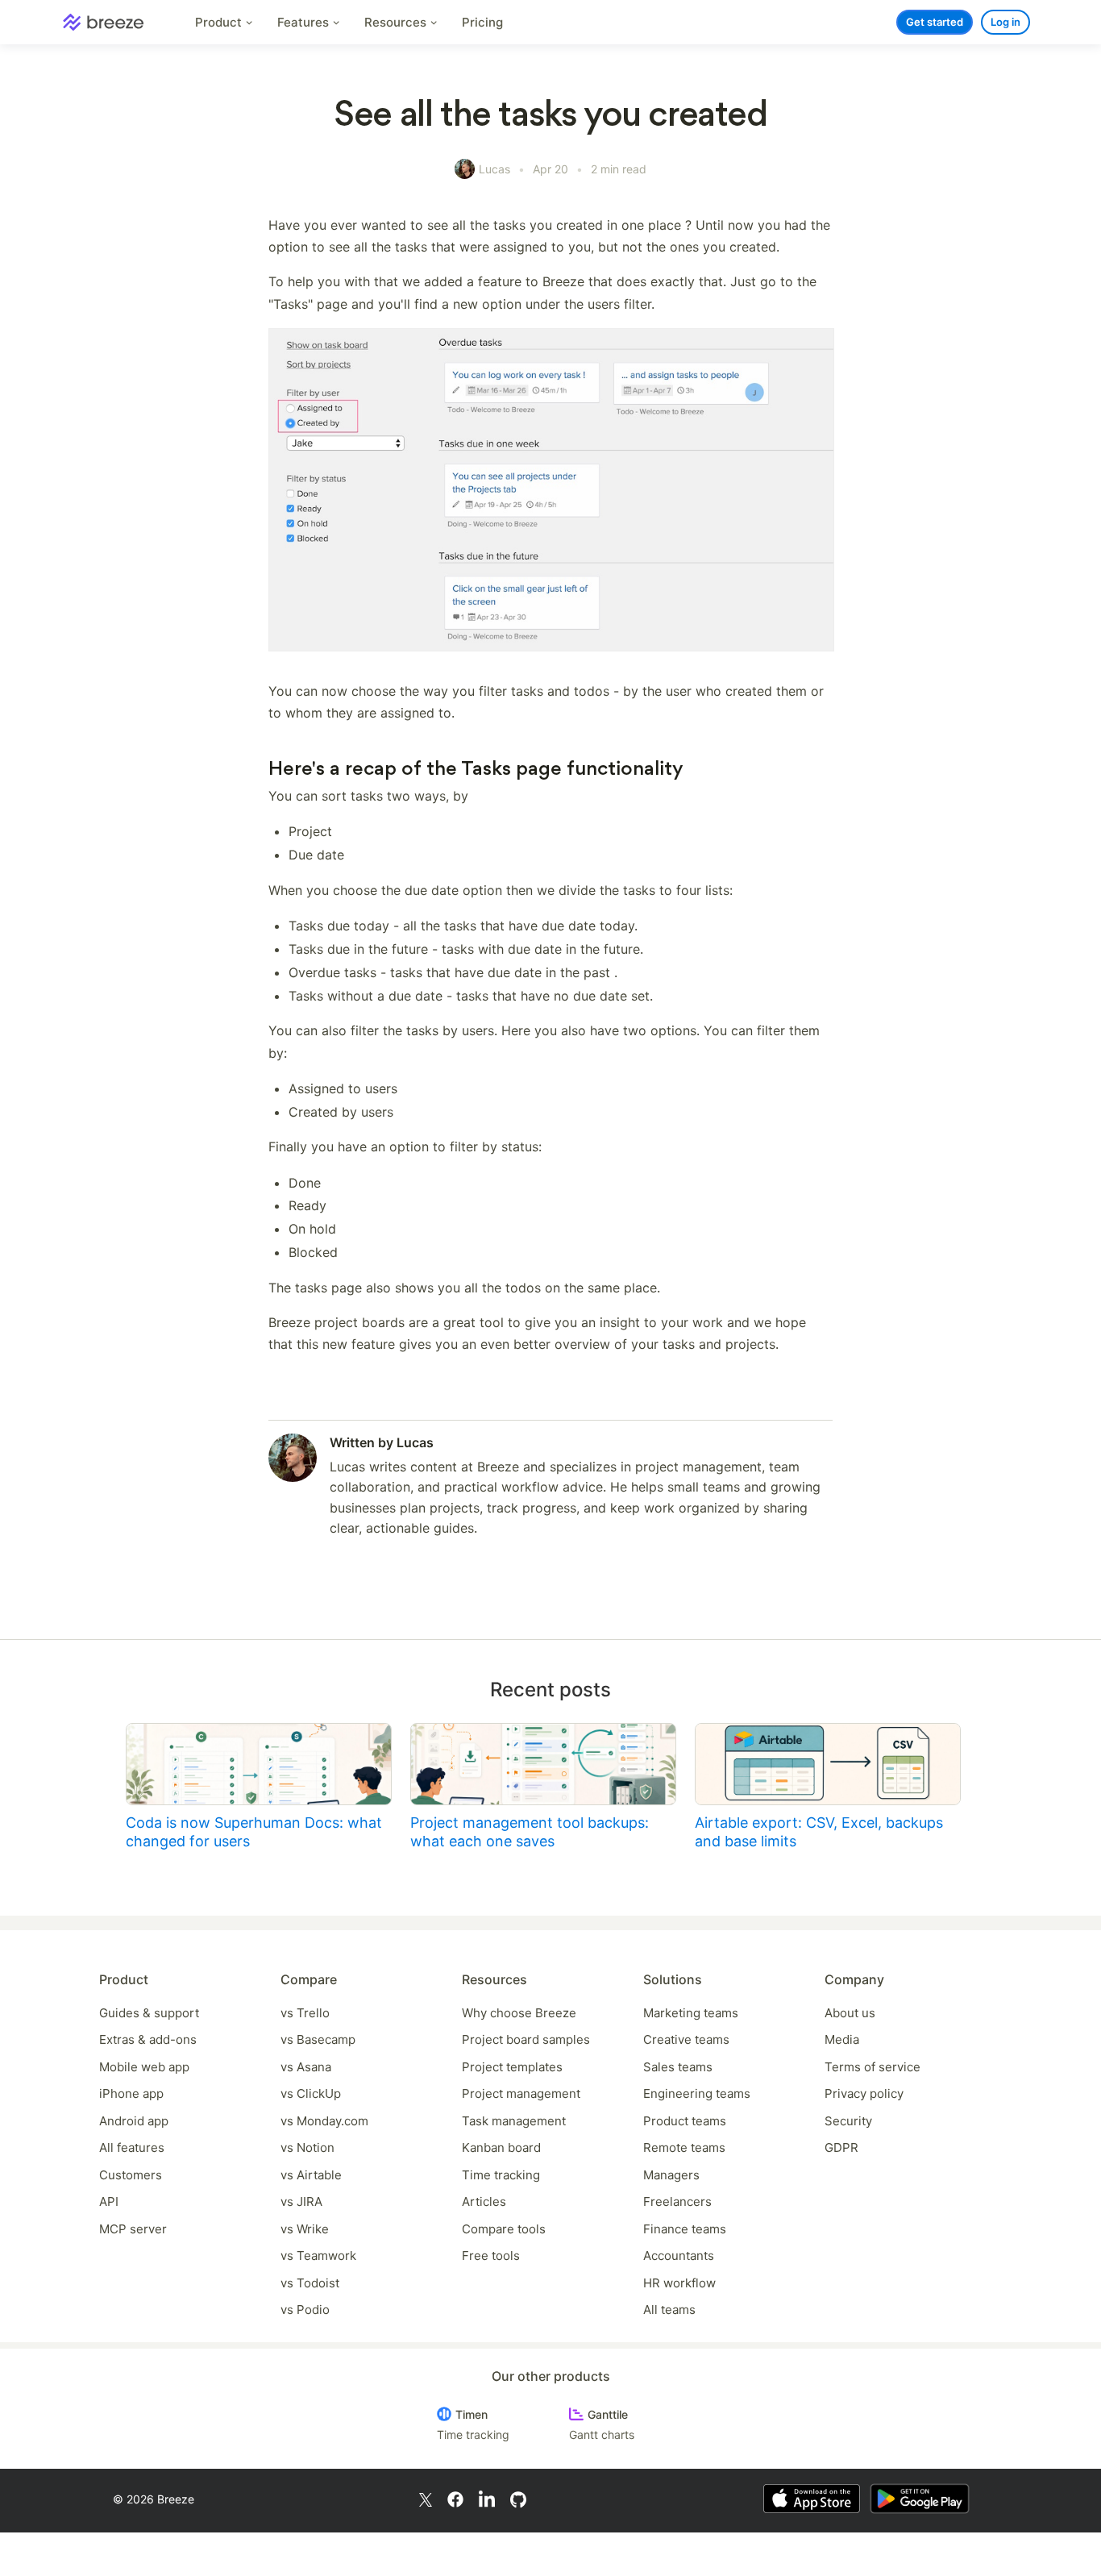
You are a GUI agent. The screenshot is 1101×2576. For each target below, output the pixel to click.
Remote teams (684, 2147)
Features (305, 22)
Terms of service (872, 2067)
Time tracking (501, 2175)
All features (132, 2147)
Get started (935, 22)
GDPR (841, 2147)
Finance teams (685, 2229)
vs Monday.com (324, 2121)
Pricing (482, 22)
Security (848, 2121)
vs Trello (305, 2013)
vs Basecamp (318, 2039)
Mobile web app (144, 2067)
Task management (514, 2121)
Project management (521, 2093)
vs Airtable (311, 2175)
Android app (134, 2121)
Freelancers (677, 2201)
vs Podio (305, 2310)
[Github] (518, 2498)
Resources (397, 22)
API (109, 2201)
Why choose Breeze (519, 2013)
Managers (671, 2175)
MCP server (133, 2229)
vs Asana (306, 2067)
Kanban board (501, 2147)
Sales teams (678, 2067)
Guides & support (149, 2013)
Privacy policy (864, 2093)
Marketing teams (691, 2013)
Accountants (679, 2256)
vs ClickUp (311, 2093)
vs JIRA (301, 2201)
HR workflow (679, 2283)
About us (850, 2013)
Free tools (491, 2256)
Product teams (685, 2121)
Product (220, 22)
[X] (426, 2498)
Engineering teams (697, 2093)
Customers (131, 2175)
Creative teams (686, 2039)
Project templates (512, 2067)
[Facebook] (455, 2498)
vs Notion (307, 2147)
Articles (484, 2201)
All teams (669, 2310)
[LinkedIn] (487, 2499)
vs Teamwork (318, 2256)
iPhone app (131, 2093)
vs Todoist (310, 2283)
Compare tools (504, 2229)
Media (842, 2039)
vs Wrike (305, 2229)
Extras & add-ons (148, 2039)
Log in (1005, 22)
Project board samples (526, 2039)
